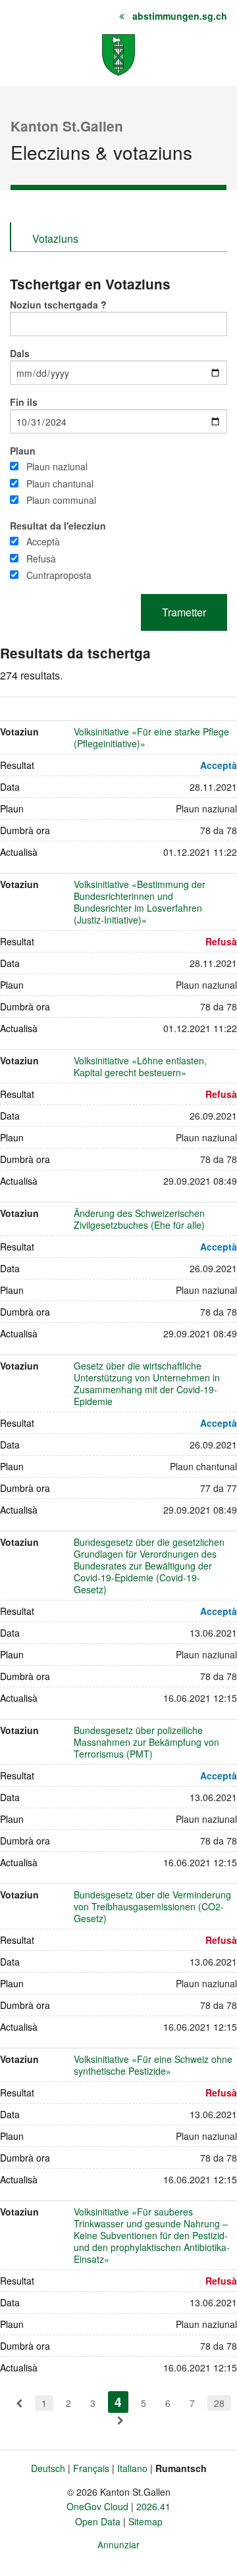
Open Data (98, 2521)
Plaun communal (61, 500)
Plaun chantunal (60, 483)
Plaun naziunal (57, 466)
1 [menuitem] (44, 2403)
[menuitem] (19, 2403)
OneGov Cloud (97, 2506)
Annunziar (118, 2544)
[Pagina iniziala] (118, 54)
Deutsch (48, 2468)
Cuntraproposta (59, 575)
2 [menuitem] (68, 2403)
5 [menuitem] (144, 2403)
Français (91, 2468)
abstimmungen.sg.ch (180, 16)
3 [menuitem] (93, 2403)
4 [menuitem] (121, 2402)
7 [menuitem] (192, 2403)
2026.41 (153, 2506)
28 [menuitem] (219, 2403)
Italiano (132, 2468)
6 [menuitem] (168, 2403)
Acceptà (43, 541)
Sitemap (145, 2521)
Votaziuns (55, 238)
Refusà (41, 558)
